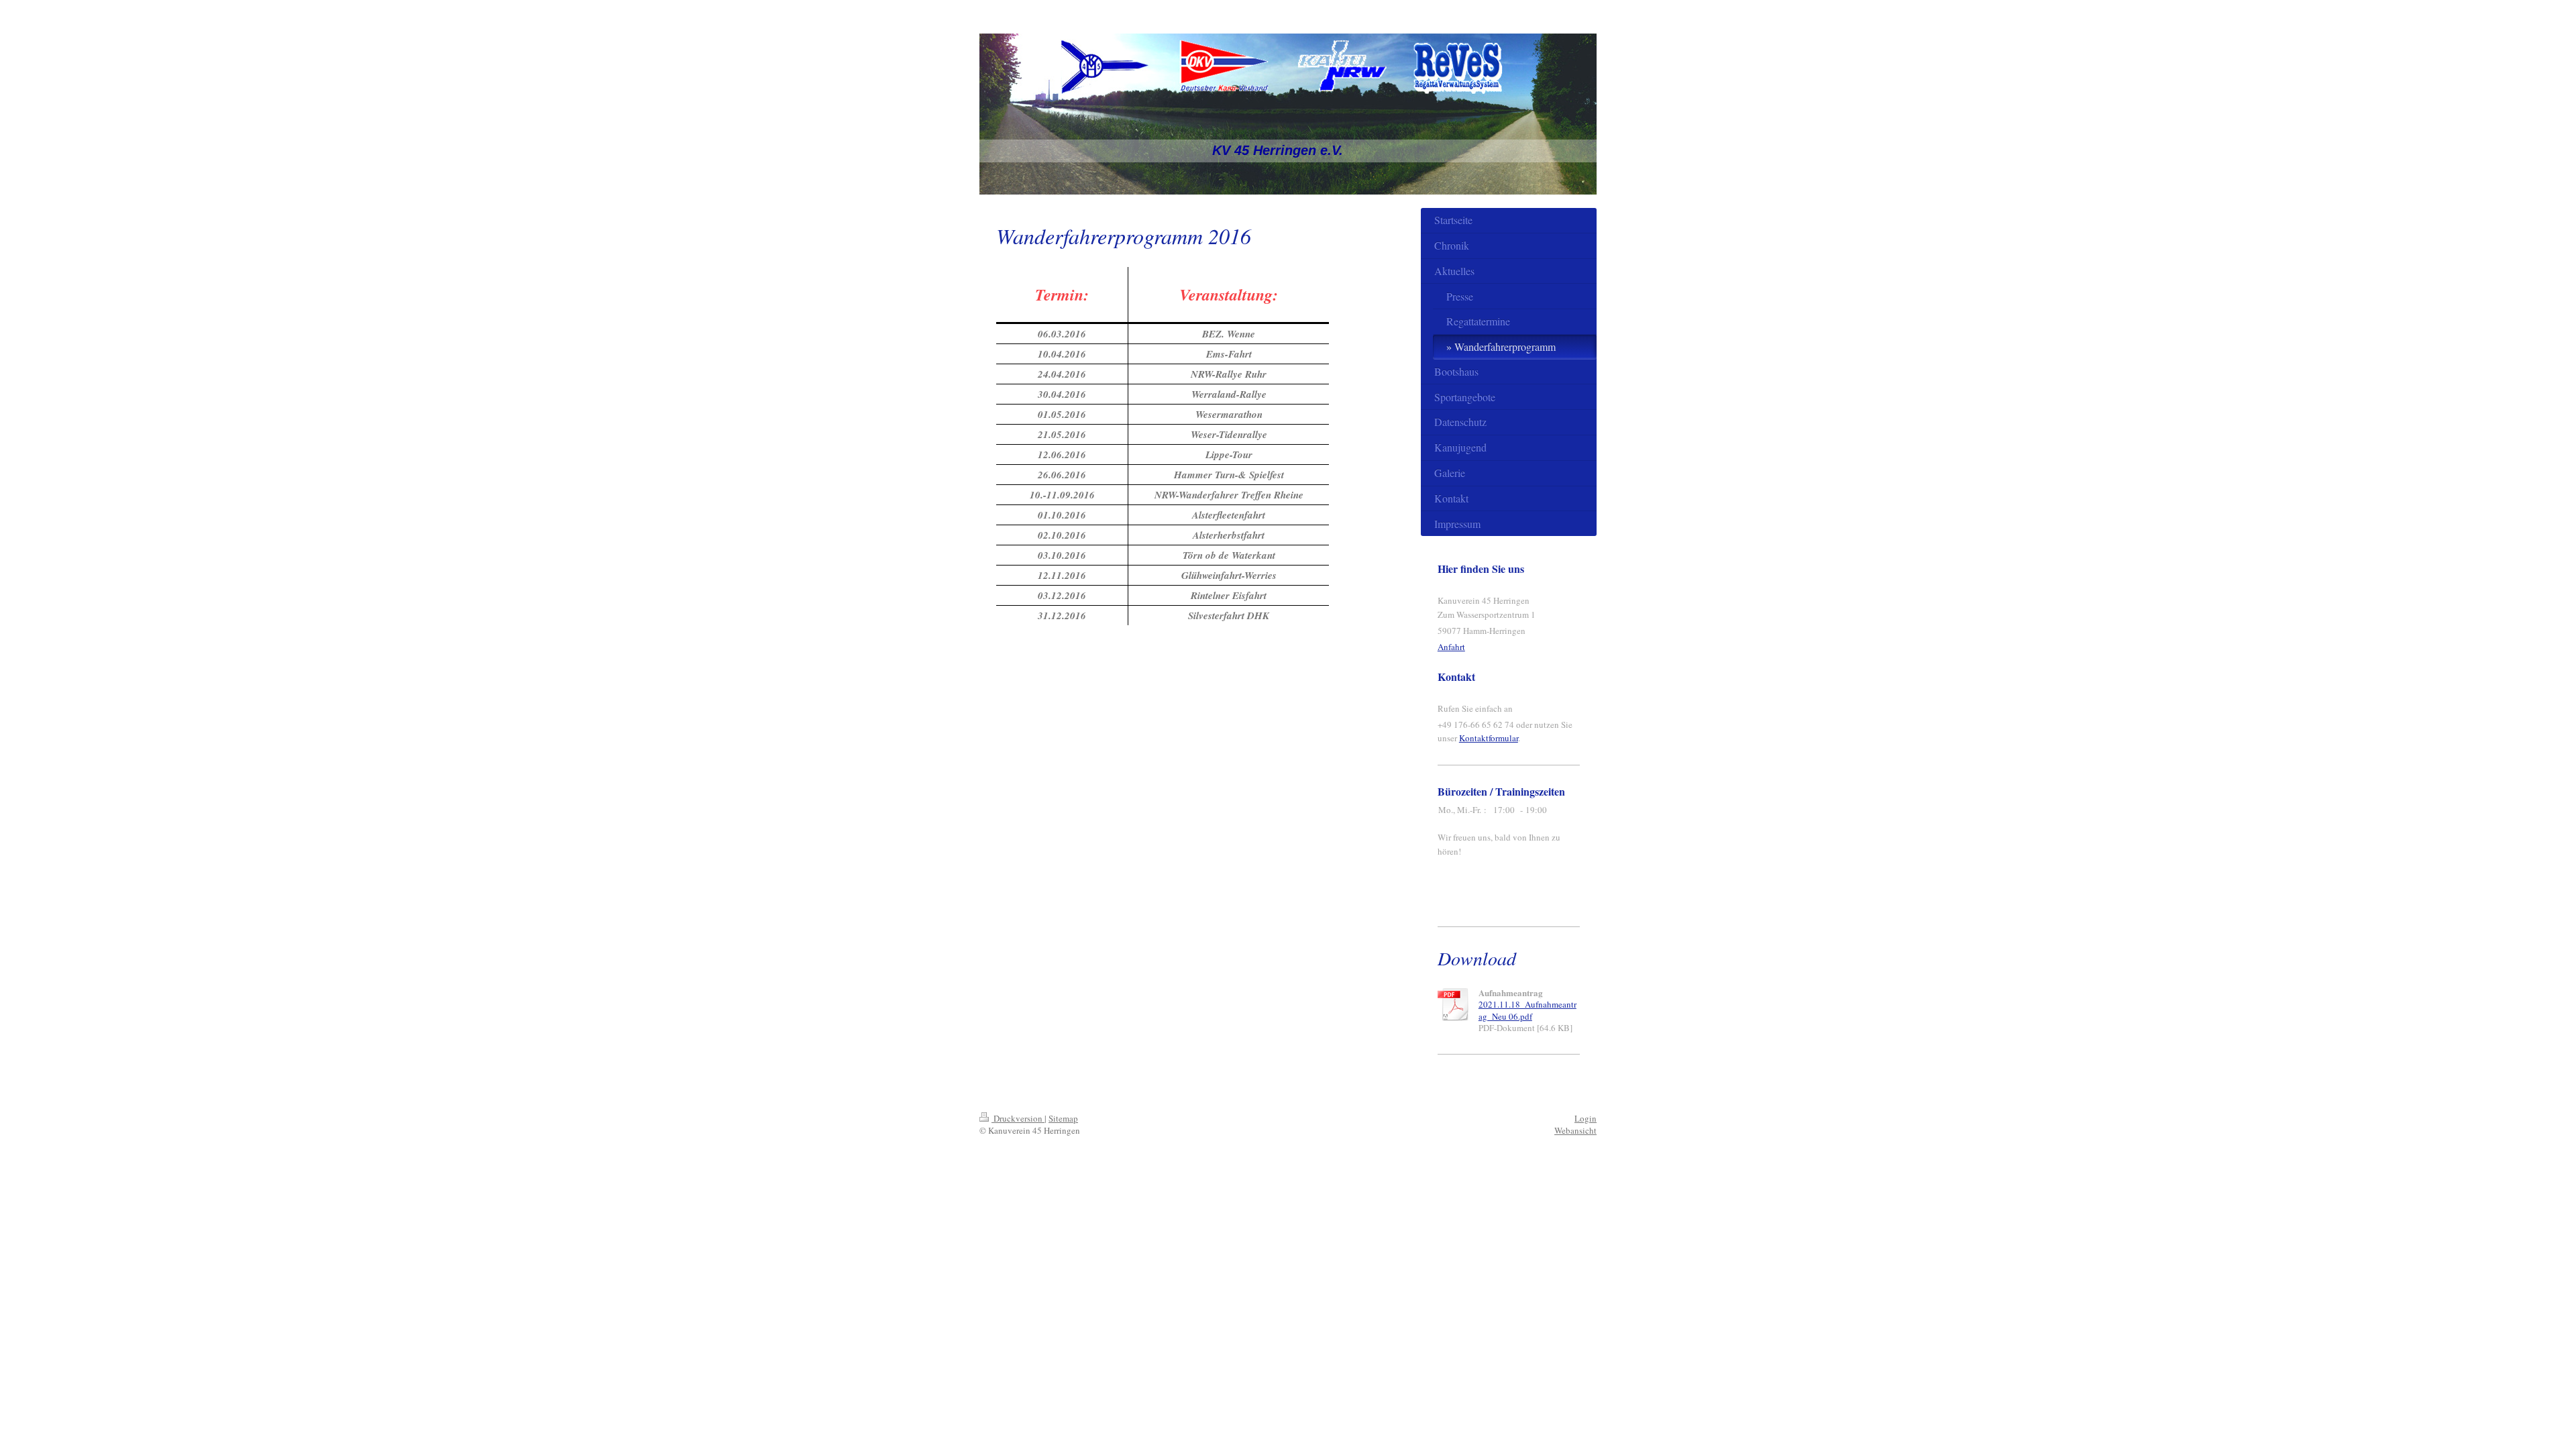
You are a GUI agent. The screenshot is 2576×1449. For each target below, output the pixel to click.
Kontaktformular (1489, 738)
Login (1586, 1118)
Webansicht (1575, 1130)
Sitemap (1063, 1118)
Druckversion (1018, 1118)
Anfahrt (1451, 647)
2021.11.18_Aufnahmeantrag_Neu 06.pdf (1527, 1010)
